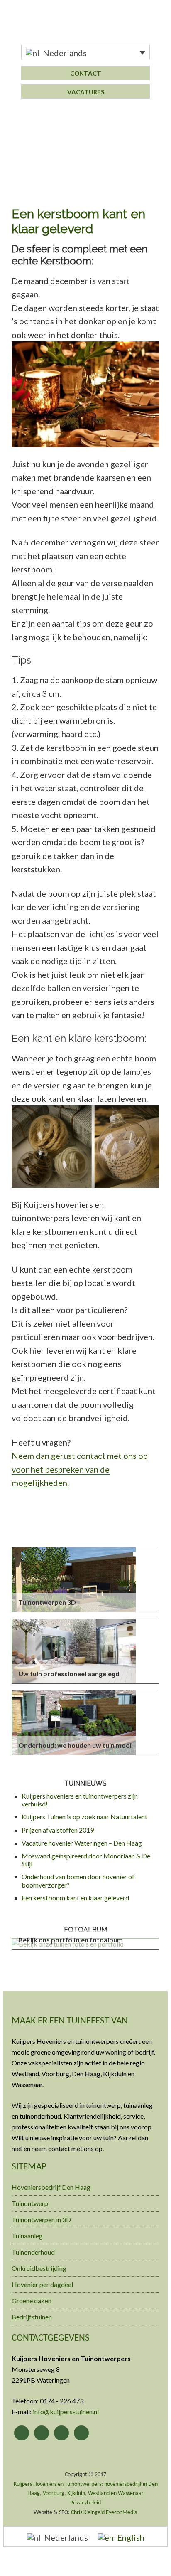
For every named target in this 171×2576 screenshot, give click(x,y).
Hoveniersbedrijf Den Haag (51, 2187)
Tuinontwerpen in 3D (41, 2219)
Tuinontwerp (30, 2203)
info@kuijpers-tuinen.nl (66, 2412)
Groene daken (32, 2301)
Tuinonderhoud (33, 2252)
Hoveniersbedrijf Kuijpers (85, 28)
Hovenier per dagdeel (42, 2284)
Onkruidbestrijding (39, 2268)
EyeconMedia (122, 2513)
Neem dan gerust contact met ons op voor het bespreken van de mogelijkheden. (80, 1469)
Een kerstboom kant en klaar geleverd (75, 1898)
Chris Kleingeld (88, 2513)
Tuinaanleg (27, 2236)
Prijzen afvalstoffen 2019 (58, 1830)
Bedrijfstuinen (32, 2317)
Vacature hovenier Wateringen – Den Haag (82, 1843)
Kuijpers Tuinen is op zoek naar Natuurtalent (84, 1817)
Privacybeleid (85, 2503)
